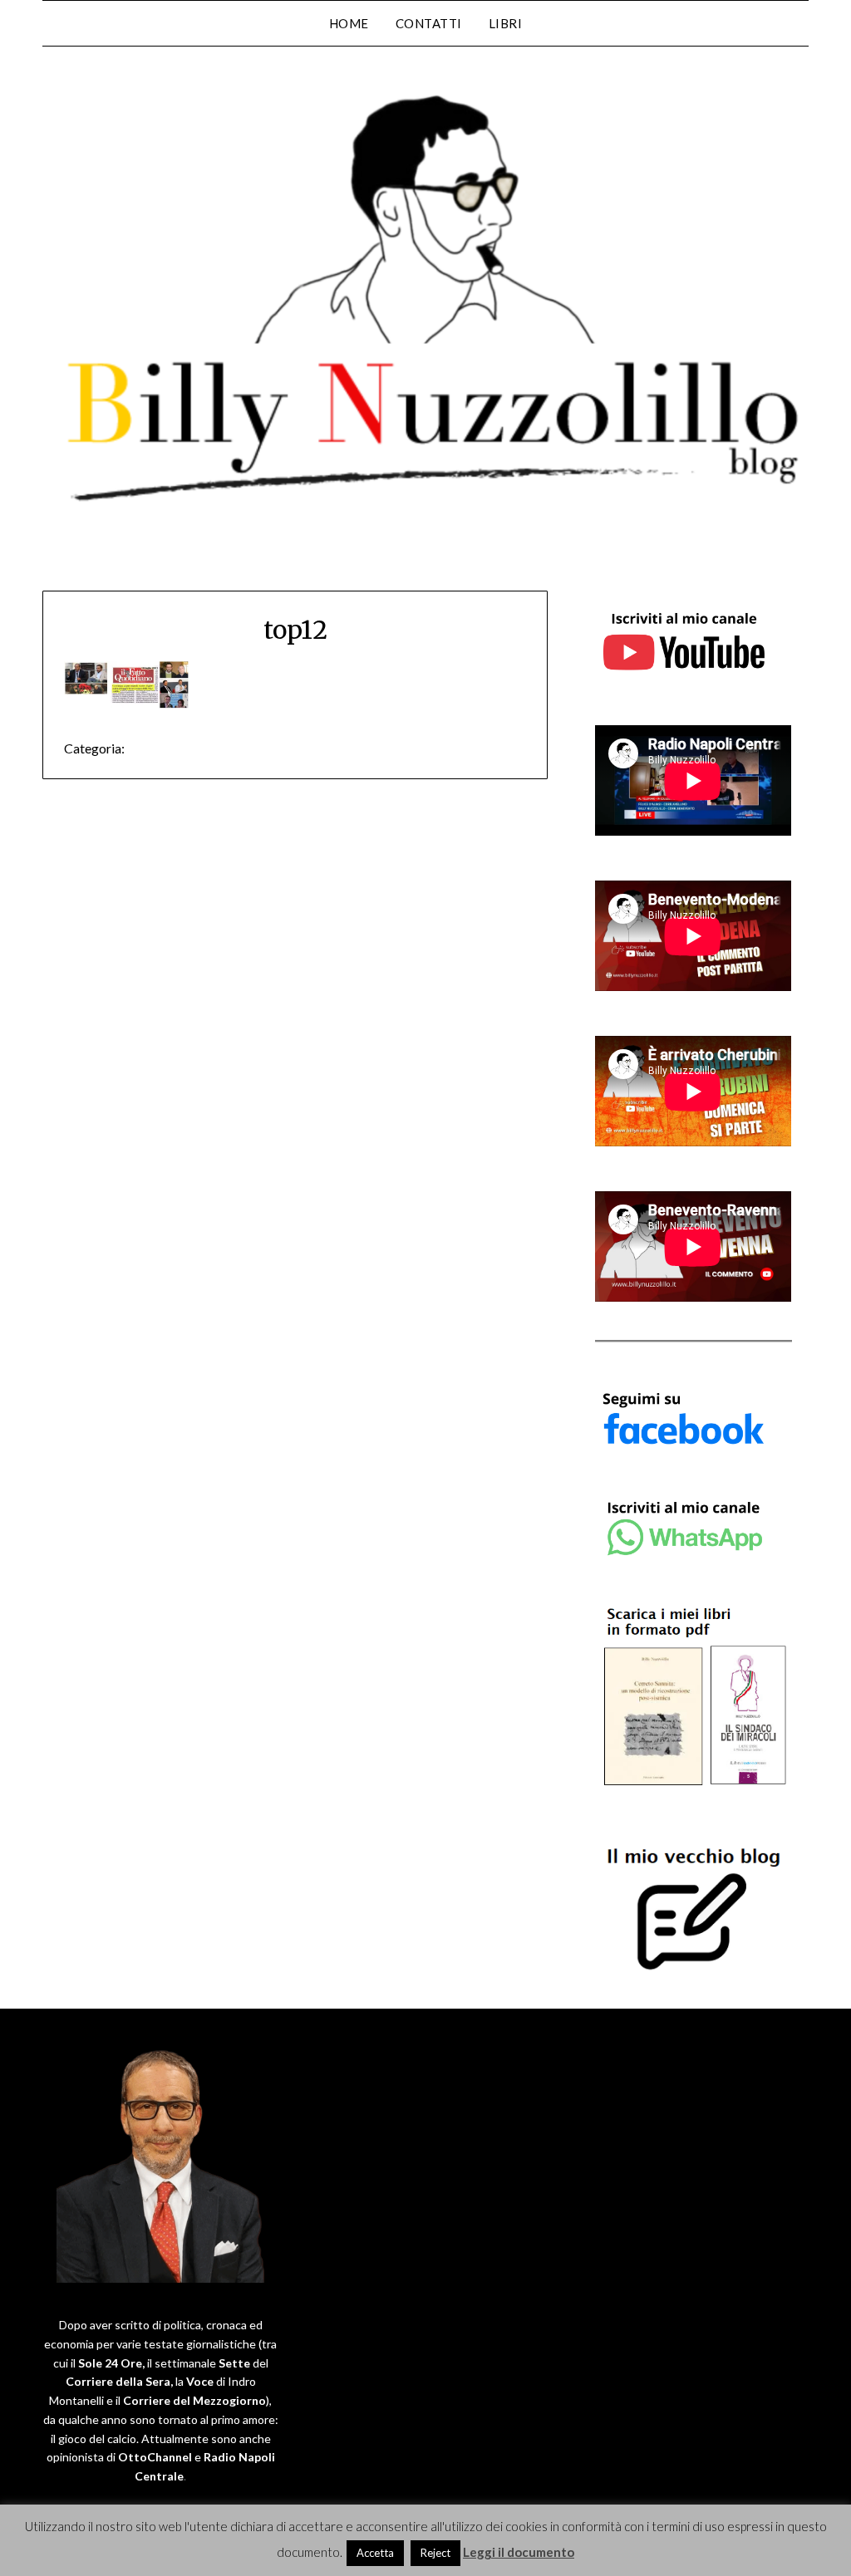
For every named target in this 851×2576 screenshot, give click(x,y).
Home (349, 23)
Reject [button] (435, 2553)
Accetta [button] (375, 2553)
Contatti (429, 23)
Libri (506, 23)
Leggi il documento (519, 2552)
